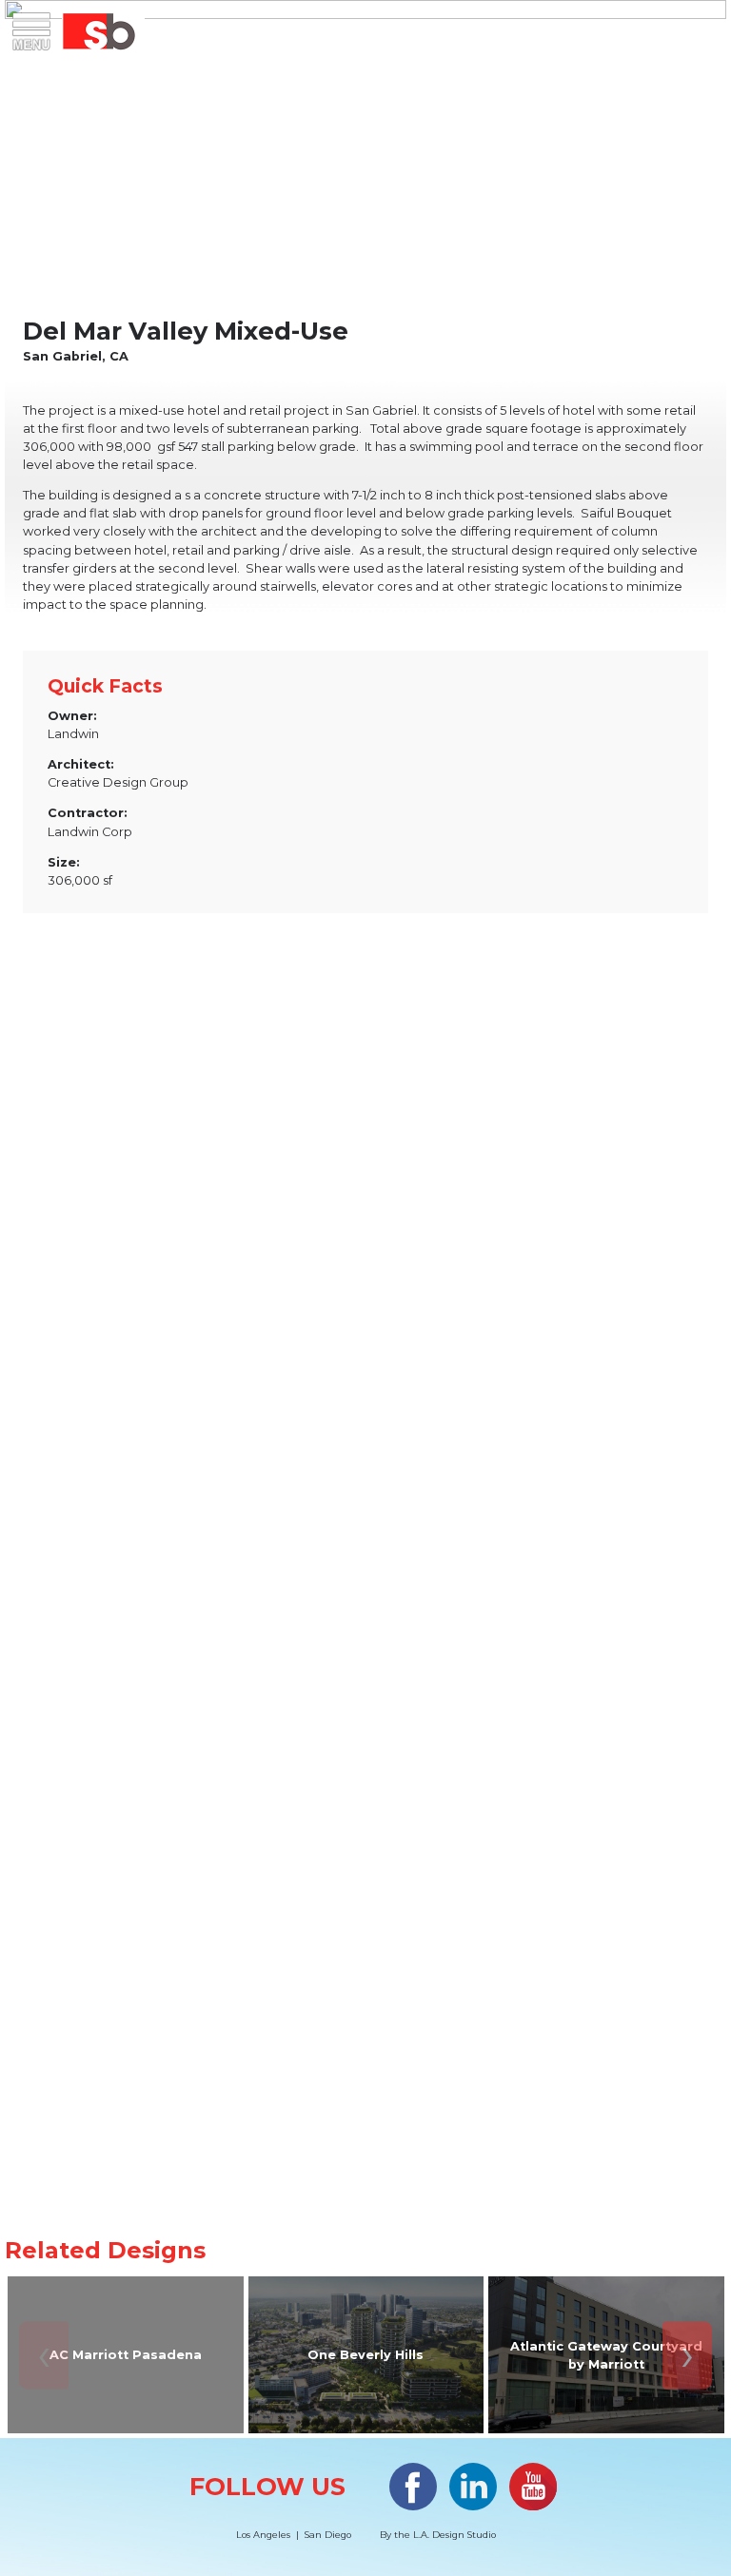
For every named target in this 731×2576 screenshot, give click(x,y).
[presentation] (44, 2355)
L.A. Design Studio (454, 2535)
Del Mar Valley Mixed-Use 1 (365, 1542)
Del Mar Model (365, 1942)
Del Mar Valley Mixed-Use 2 (365, 1143)
